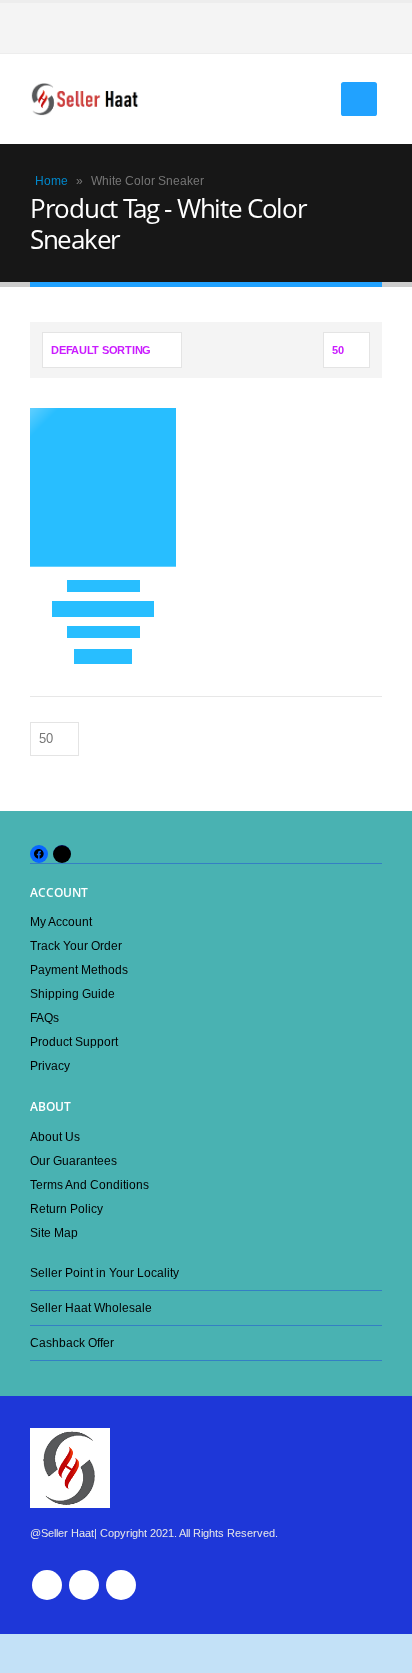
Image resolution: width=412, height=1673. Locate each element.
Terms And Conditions (89, 1184)
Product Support (74, 1041)
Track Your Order (76, 945)
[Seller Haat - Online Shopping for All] (85, 99)
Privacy (50, 1065)
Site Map (54, 1232)
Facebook (47, 1585)
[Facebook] (367, 28)
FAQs (44, 1017)
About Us (55, 1136)
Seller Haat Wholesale (91, 1307)
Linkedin (121, 1585)
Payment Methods (79, 969)
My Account (61, 921)
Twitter (84, 1585)
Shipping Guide (72, 993)
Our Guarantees (73, 1160)
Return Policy (66, 1208)
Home (51, 181)
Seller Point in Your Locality (104, 1272)
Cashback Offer (72, 1342)
